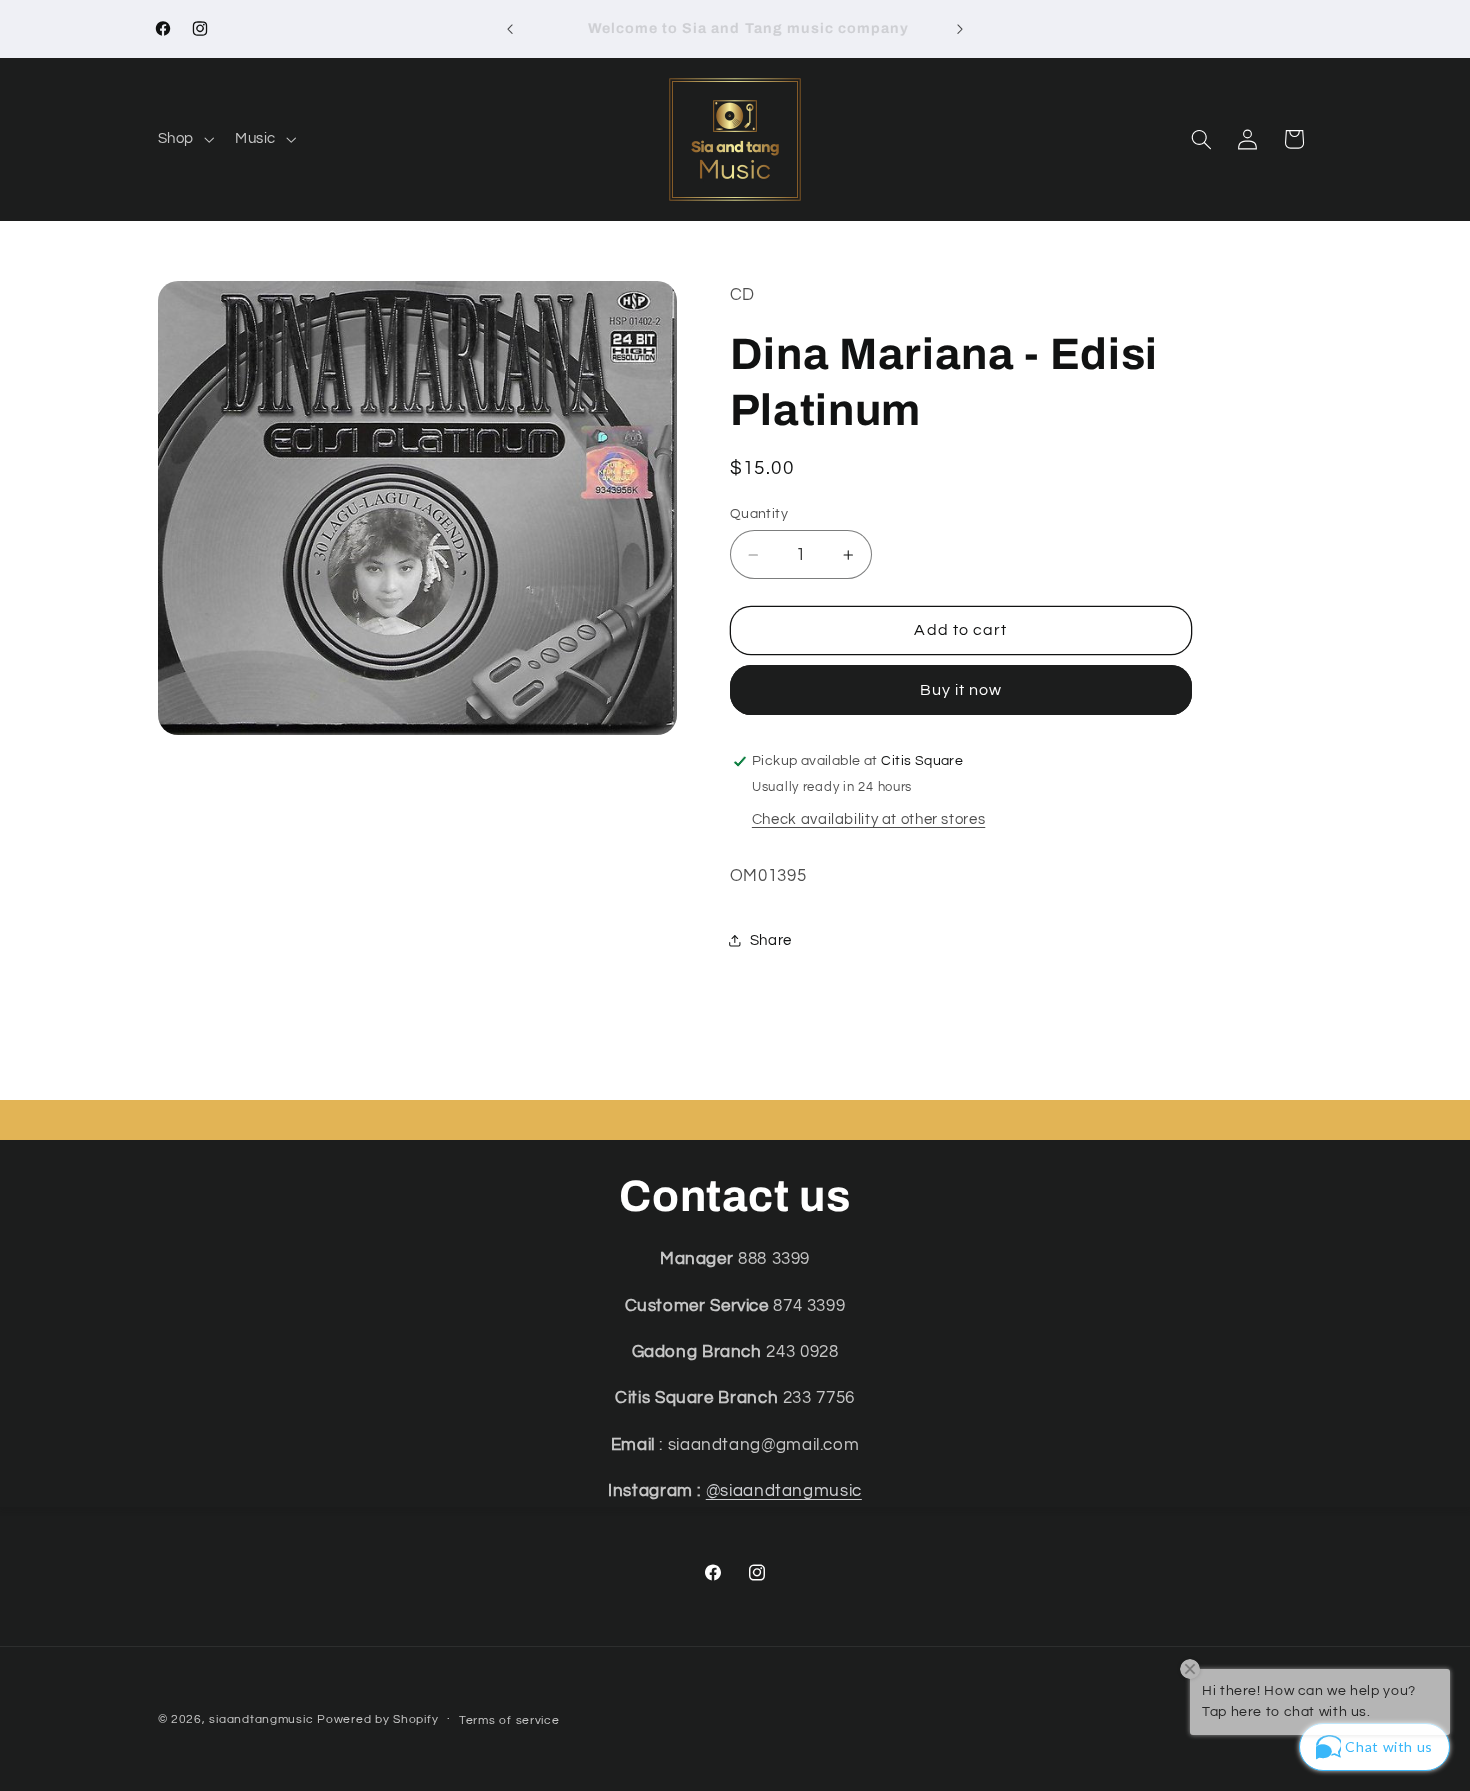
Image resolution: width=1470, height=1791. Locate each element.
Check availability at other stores (868, 819)
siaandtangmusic (261, 1719)
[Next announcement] (960, 29)
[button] (183, 139)
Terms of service (509, 1720)
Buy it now (961, 690)
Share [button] (771, 940)
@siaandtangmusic (784, 1491)
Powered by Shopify (377, 1719)
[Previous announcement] (510, 29)
